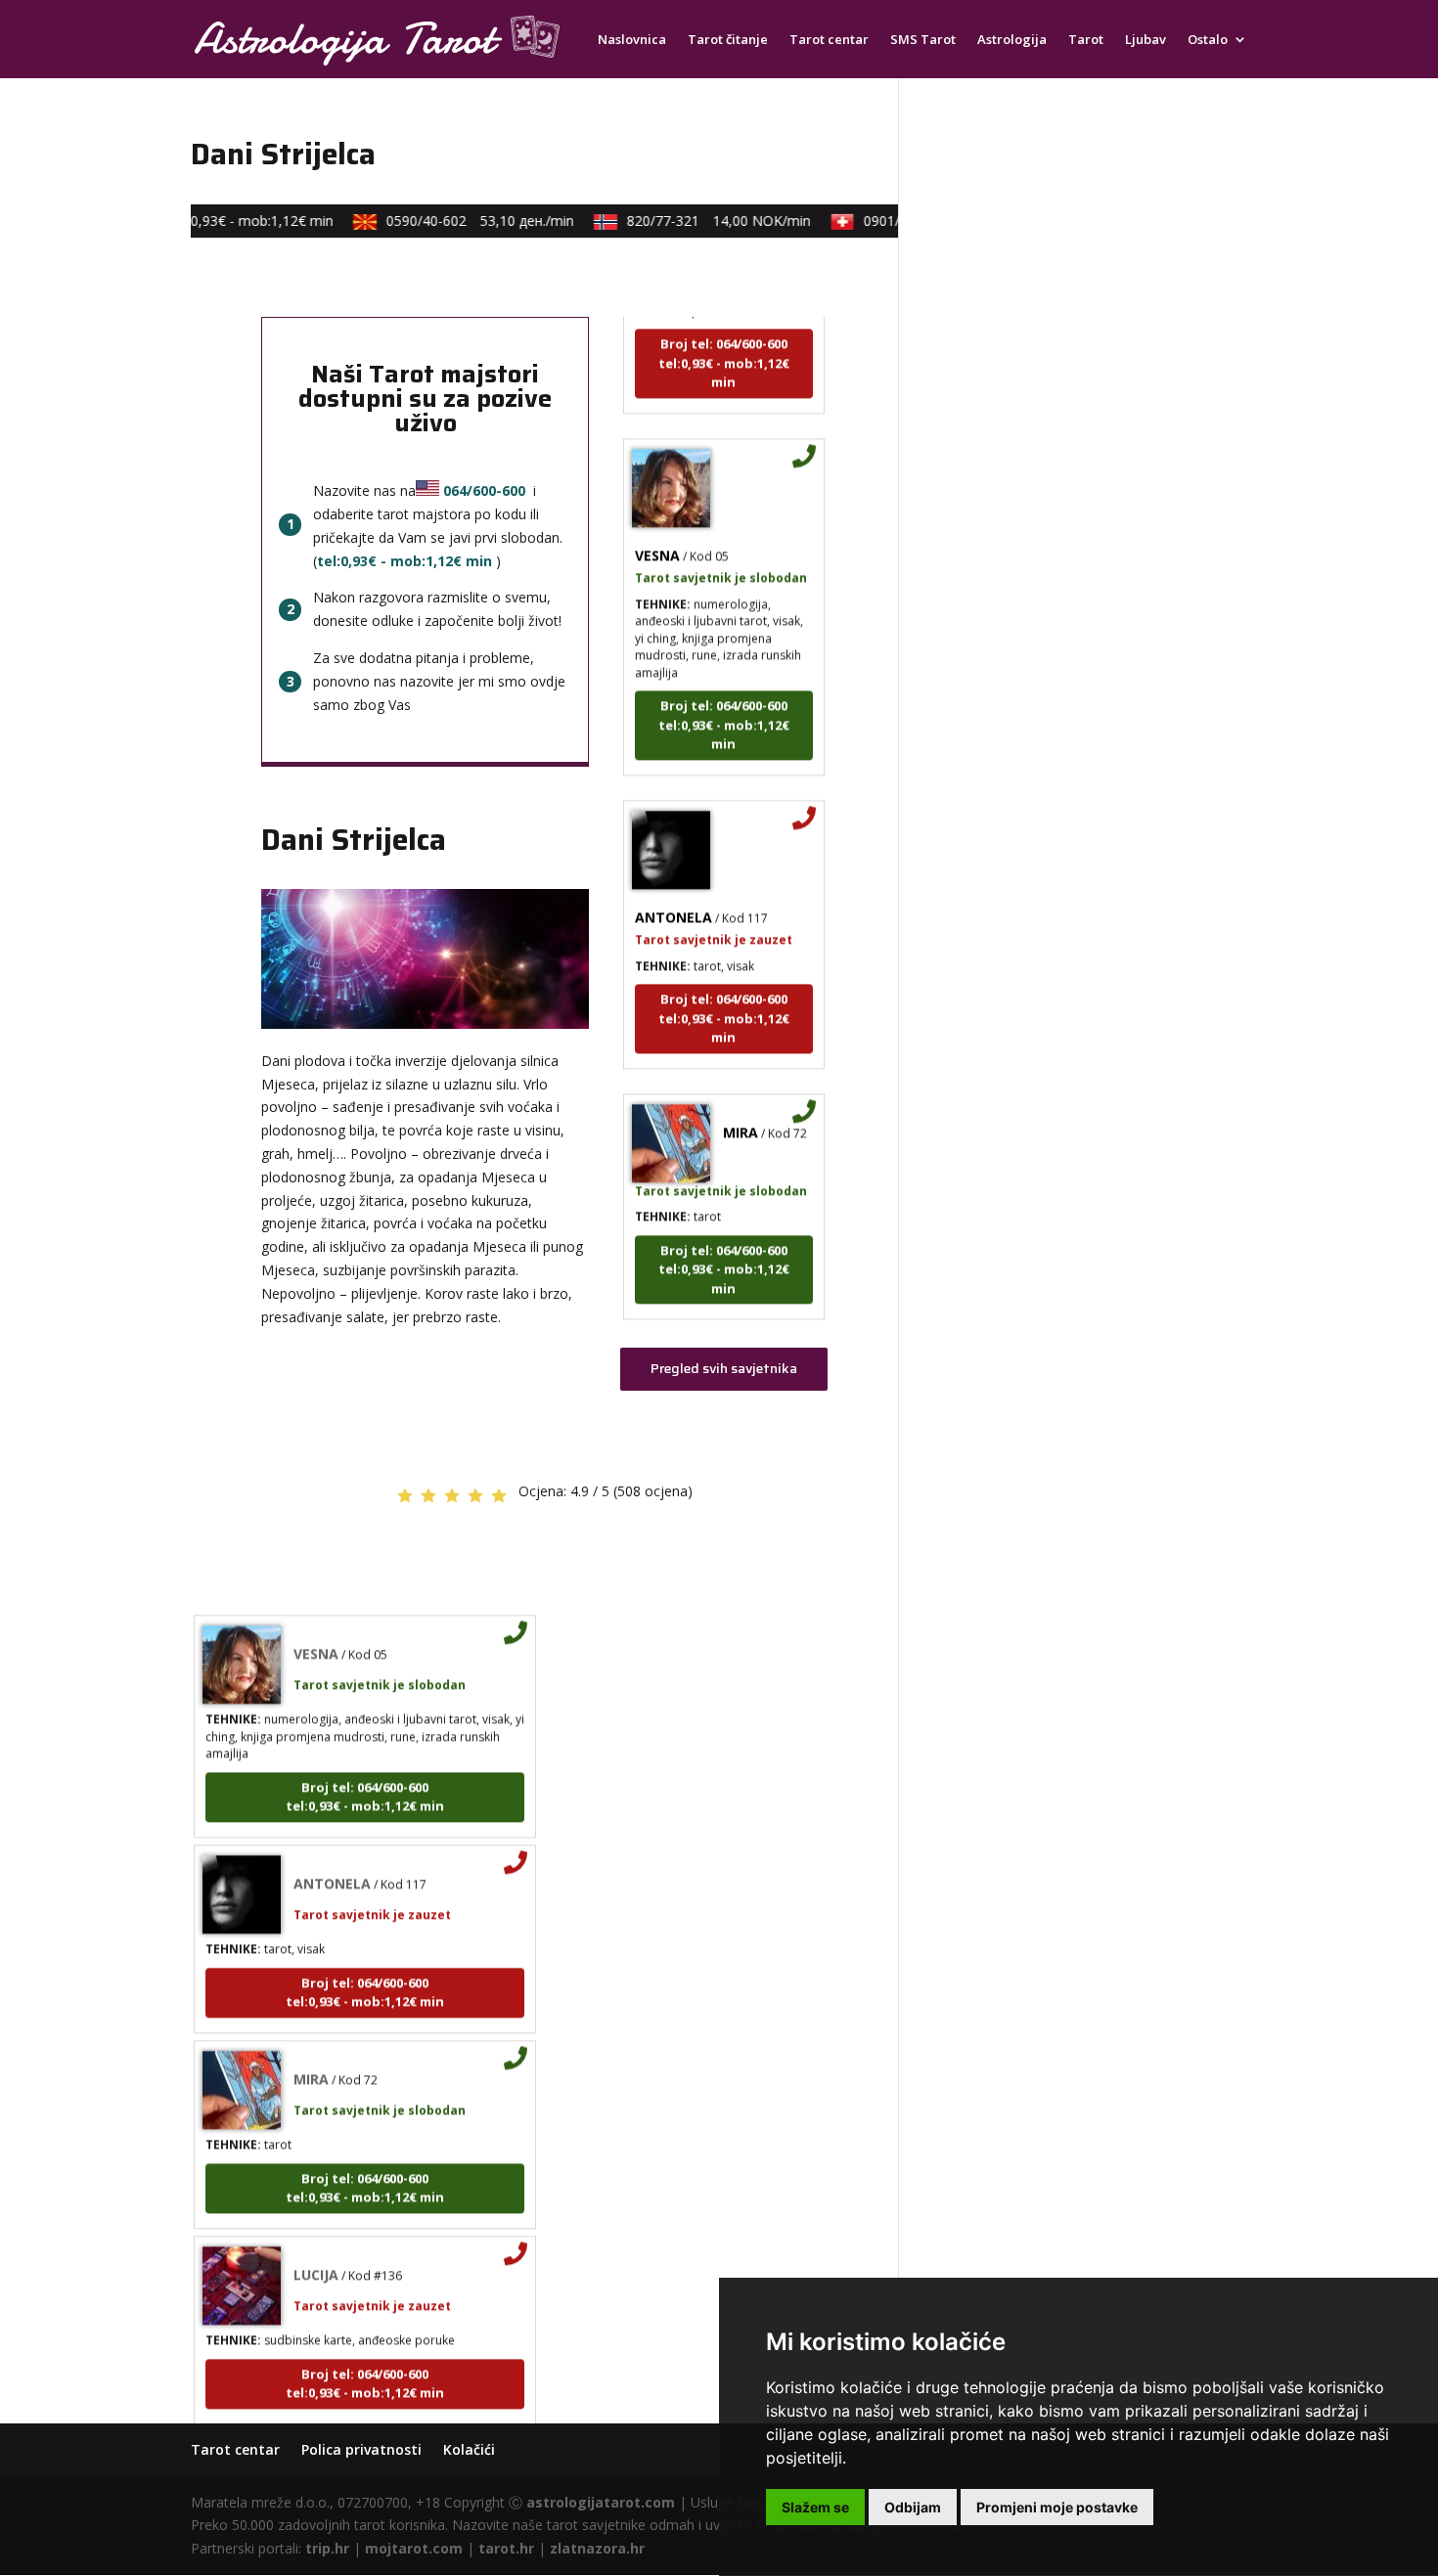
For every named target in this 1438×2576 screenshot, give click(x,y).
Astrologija (1012, 40)
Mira (741, 1105)
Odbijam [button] (913, 2507)
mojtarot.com (414, 2548)
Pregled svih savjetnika (724, 1368)
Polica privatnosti (361, 2449)
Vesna (657, 528)
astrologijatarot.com (601, 2502)
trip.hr (327, 2548)
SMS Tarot (923, 40)
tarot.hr (506, 2548)
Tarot (1086, 40)
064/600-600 (484, 490)
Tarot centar (829, 40)
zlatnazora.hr (597, 2548)
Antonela (674, 889)
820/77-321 (697, 221)
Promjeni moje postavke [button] (1057, 2507)
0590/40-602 (459, 221)
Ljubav (1146, 40)
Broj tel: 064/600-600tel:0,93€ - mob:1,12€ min (724, 336)
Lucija (316, 2247)
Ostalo (1208, 40)
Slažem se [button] (815, 2507)
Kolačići (469, 2449)
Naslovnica (632, 40)
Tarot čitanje (728, 40)
